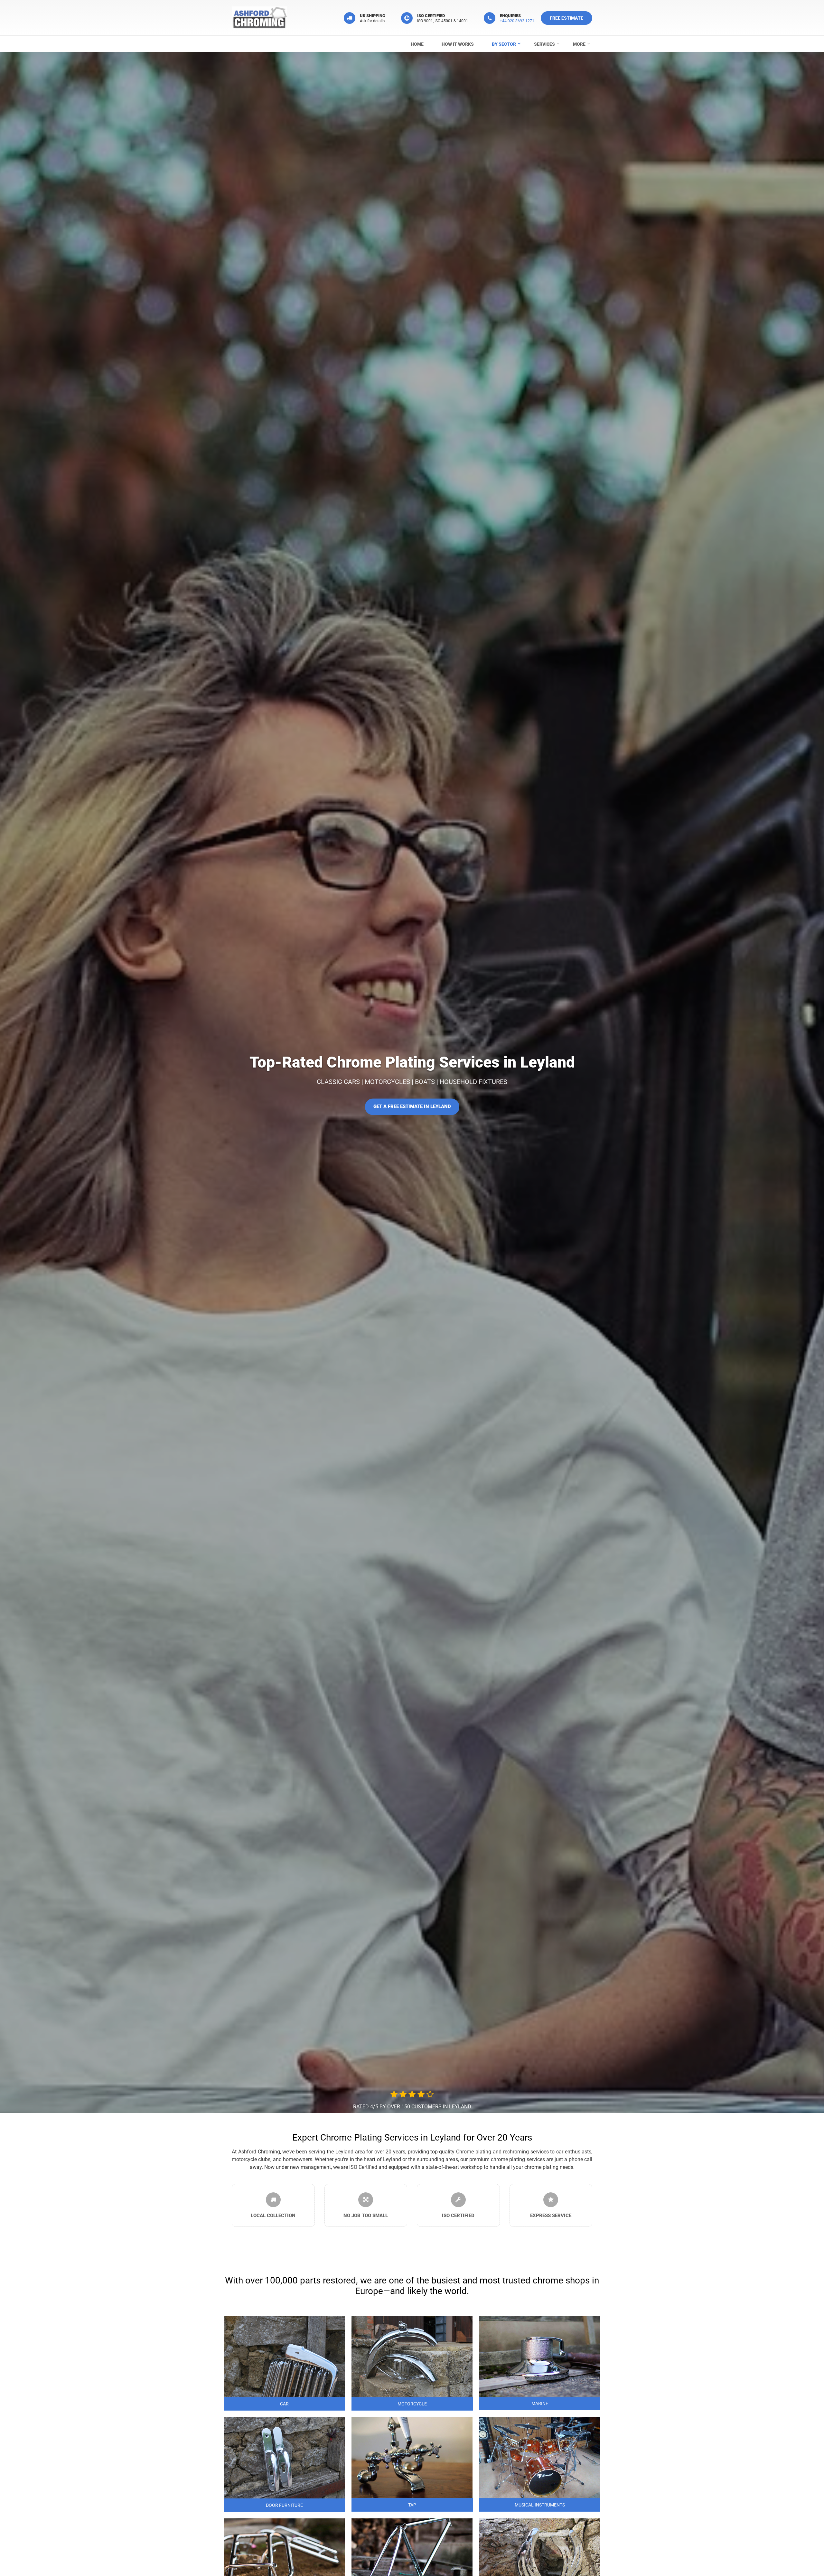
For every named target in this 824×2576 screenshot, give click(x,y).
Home (417, 44)
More (579, 44)
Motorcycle (412, 2404)
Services (544, 44)
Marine (540, 2403)
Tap (412, 2505)
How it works (458, 44)
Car (284, 2404)
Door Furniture (284, 2505)
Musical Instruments (540, 2505)
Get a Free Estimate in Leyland (412, 1107)
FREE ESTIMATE (566, 18)
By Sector (504, 44)
